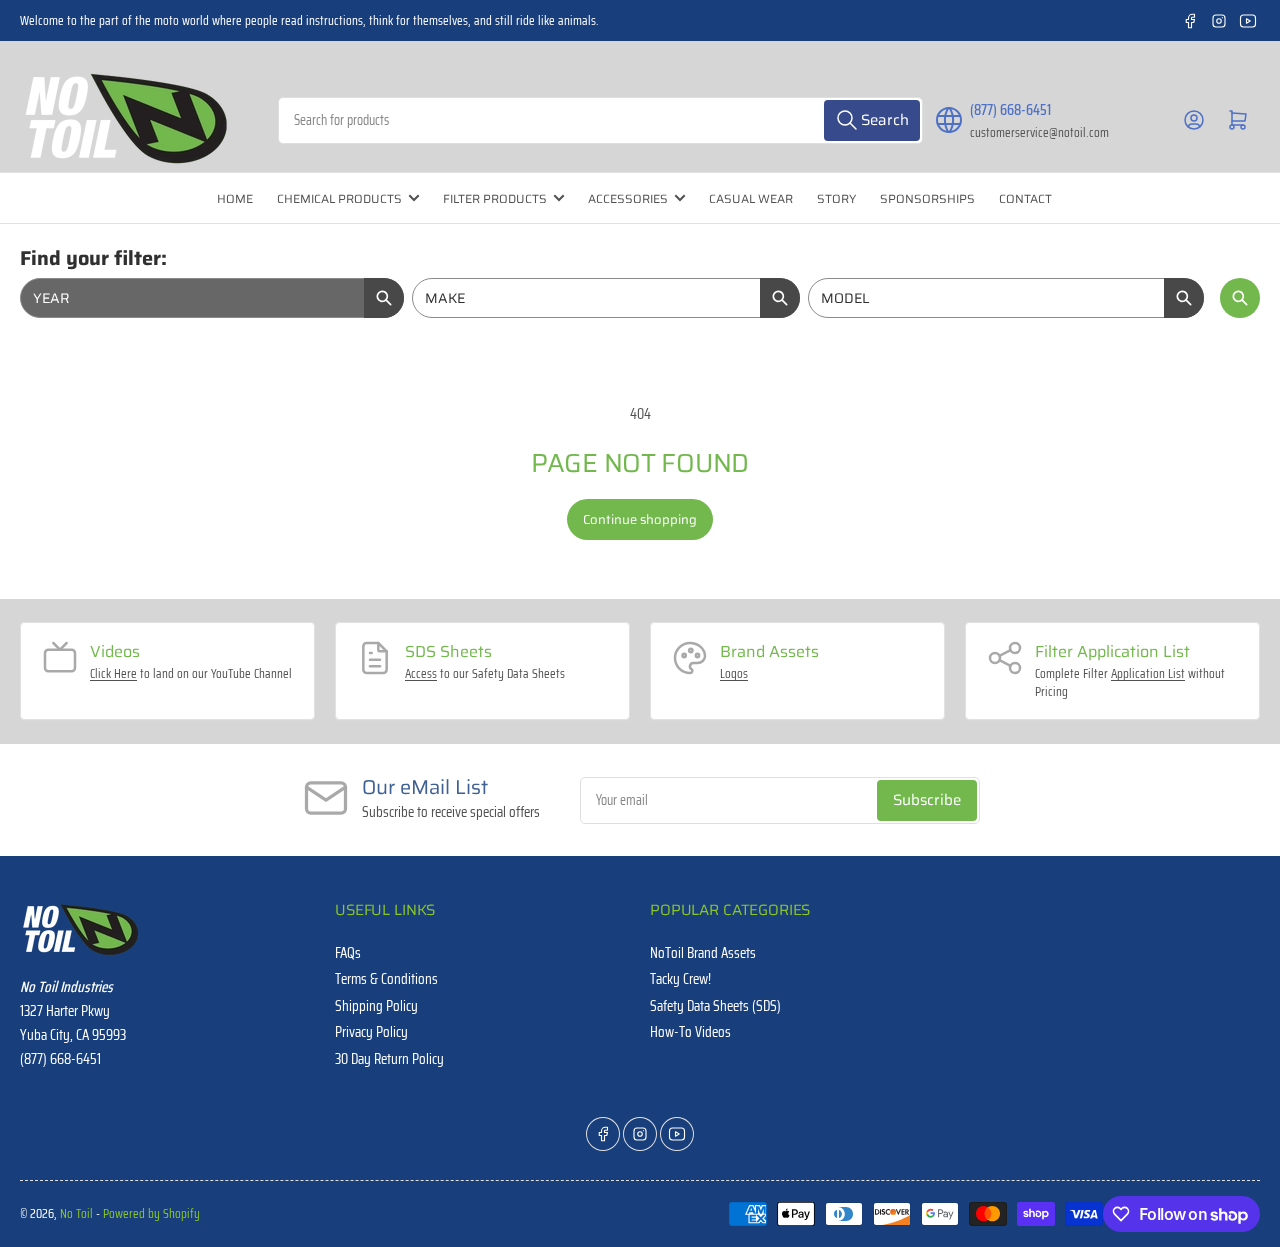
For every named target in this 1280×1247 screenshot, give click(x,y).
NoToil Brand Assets (703, 953)
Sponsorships (927, 198)
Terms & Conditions (386, 979)
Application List (1148, 673)
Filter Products (495, 198)
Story (836, 198)
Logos (734, 673)
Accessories (628, 198)
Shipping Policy (376, 1006)
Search (1240, 298)
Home (235, 198)
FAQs (348, 953)
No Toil (76, 1213)
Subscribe (927, 800)
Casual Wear (751, 198)
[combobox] (600, 120)
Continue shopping (640, 519)
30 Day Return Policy (389, 1059)
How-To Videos (690, 1032)
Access (421, 673)
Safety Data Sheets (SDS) (715, 1006)
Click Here (113, 673)
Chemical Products (339, 198)
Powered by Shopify (151, 1213)
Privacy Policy (371, 1032)
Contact (1025, 198)
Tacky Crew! (680, 979)
